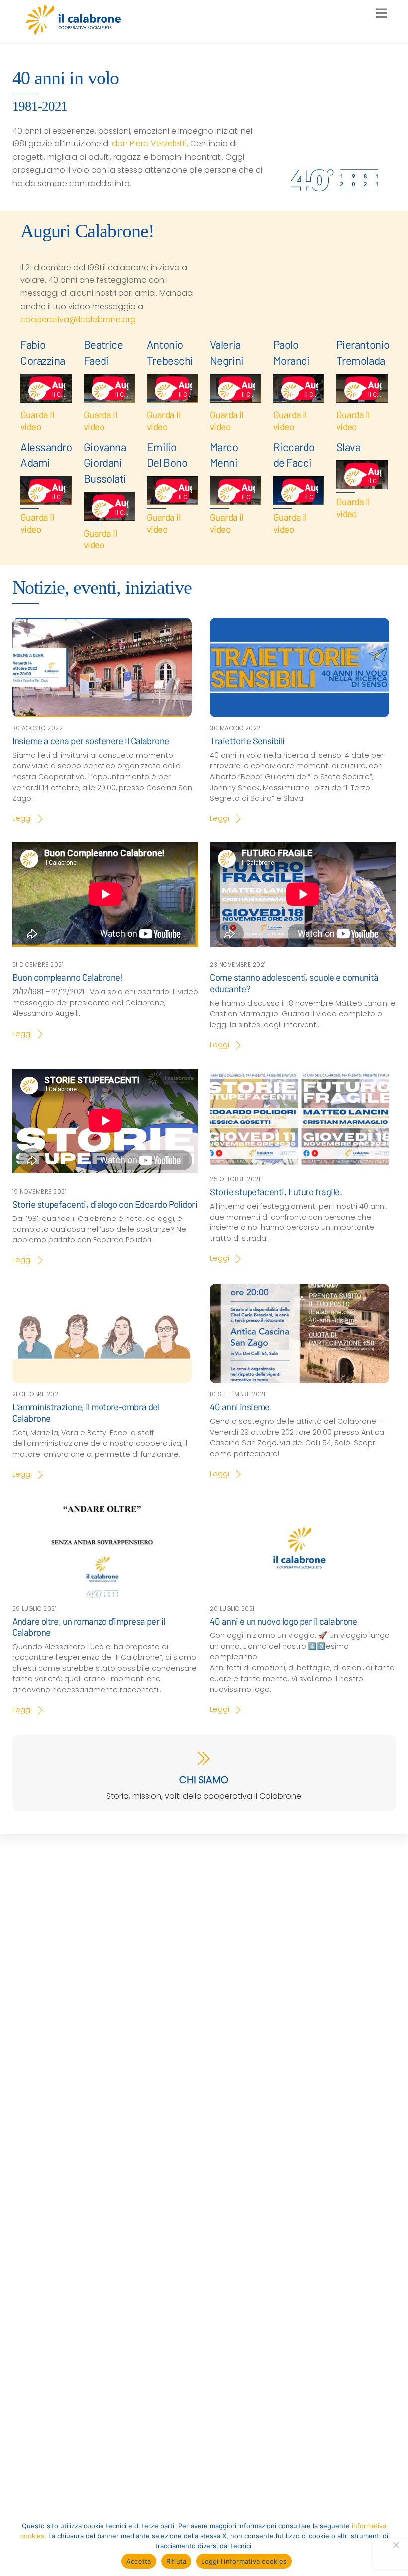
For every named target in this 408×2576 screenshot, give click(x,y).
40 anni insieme (240, 1407)
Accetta (139, 2561)
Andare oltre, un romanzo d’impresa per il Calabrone (89, 1626)
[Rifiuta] (396, 2545)
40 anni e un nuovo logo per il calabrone (284, 1621)
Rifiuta (176, 2561)
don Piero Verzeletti (149, 144)
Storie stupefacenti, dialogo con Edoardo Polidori (105, 1204)
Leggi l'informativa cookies (244, 2561)
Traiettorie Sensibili (247, 741)
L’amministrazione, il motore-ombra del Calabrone (86, 1412)
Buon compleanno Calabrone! (68, 977)
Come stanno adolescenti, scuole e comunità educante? (294, 983)
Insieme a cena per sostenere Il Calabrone (91, 741)
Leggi (22, 818)
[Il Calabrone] (74, 31)
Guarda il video (37, 421)
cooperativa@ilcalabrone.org (78, 320)
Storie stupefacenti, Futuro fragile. (276, 1191)
